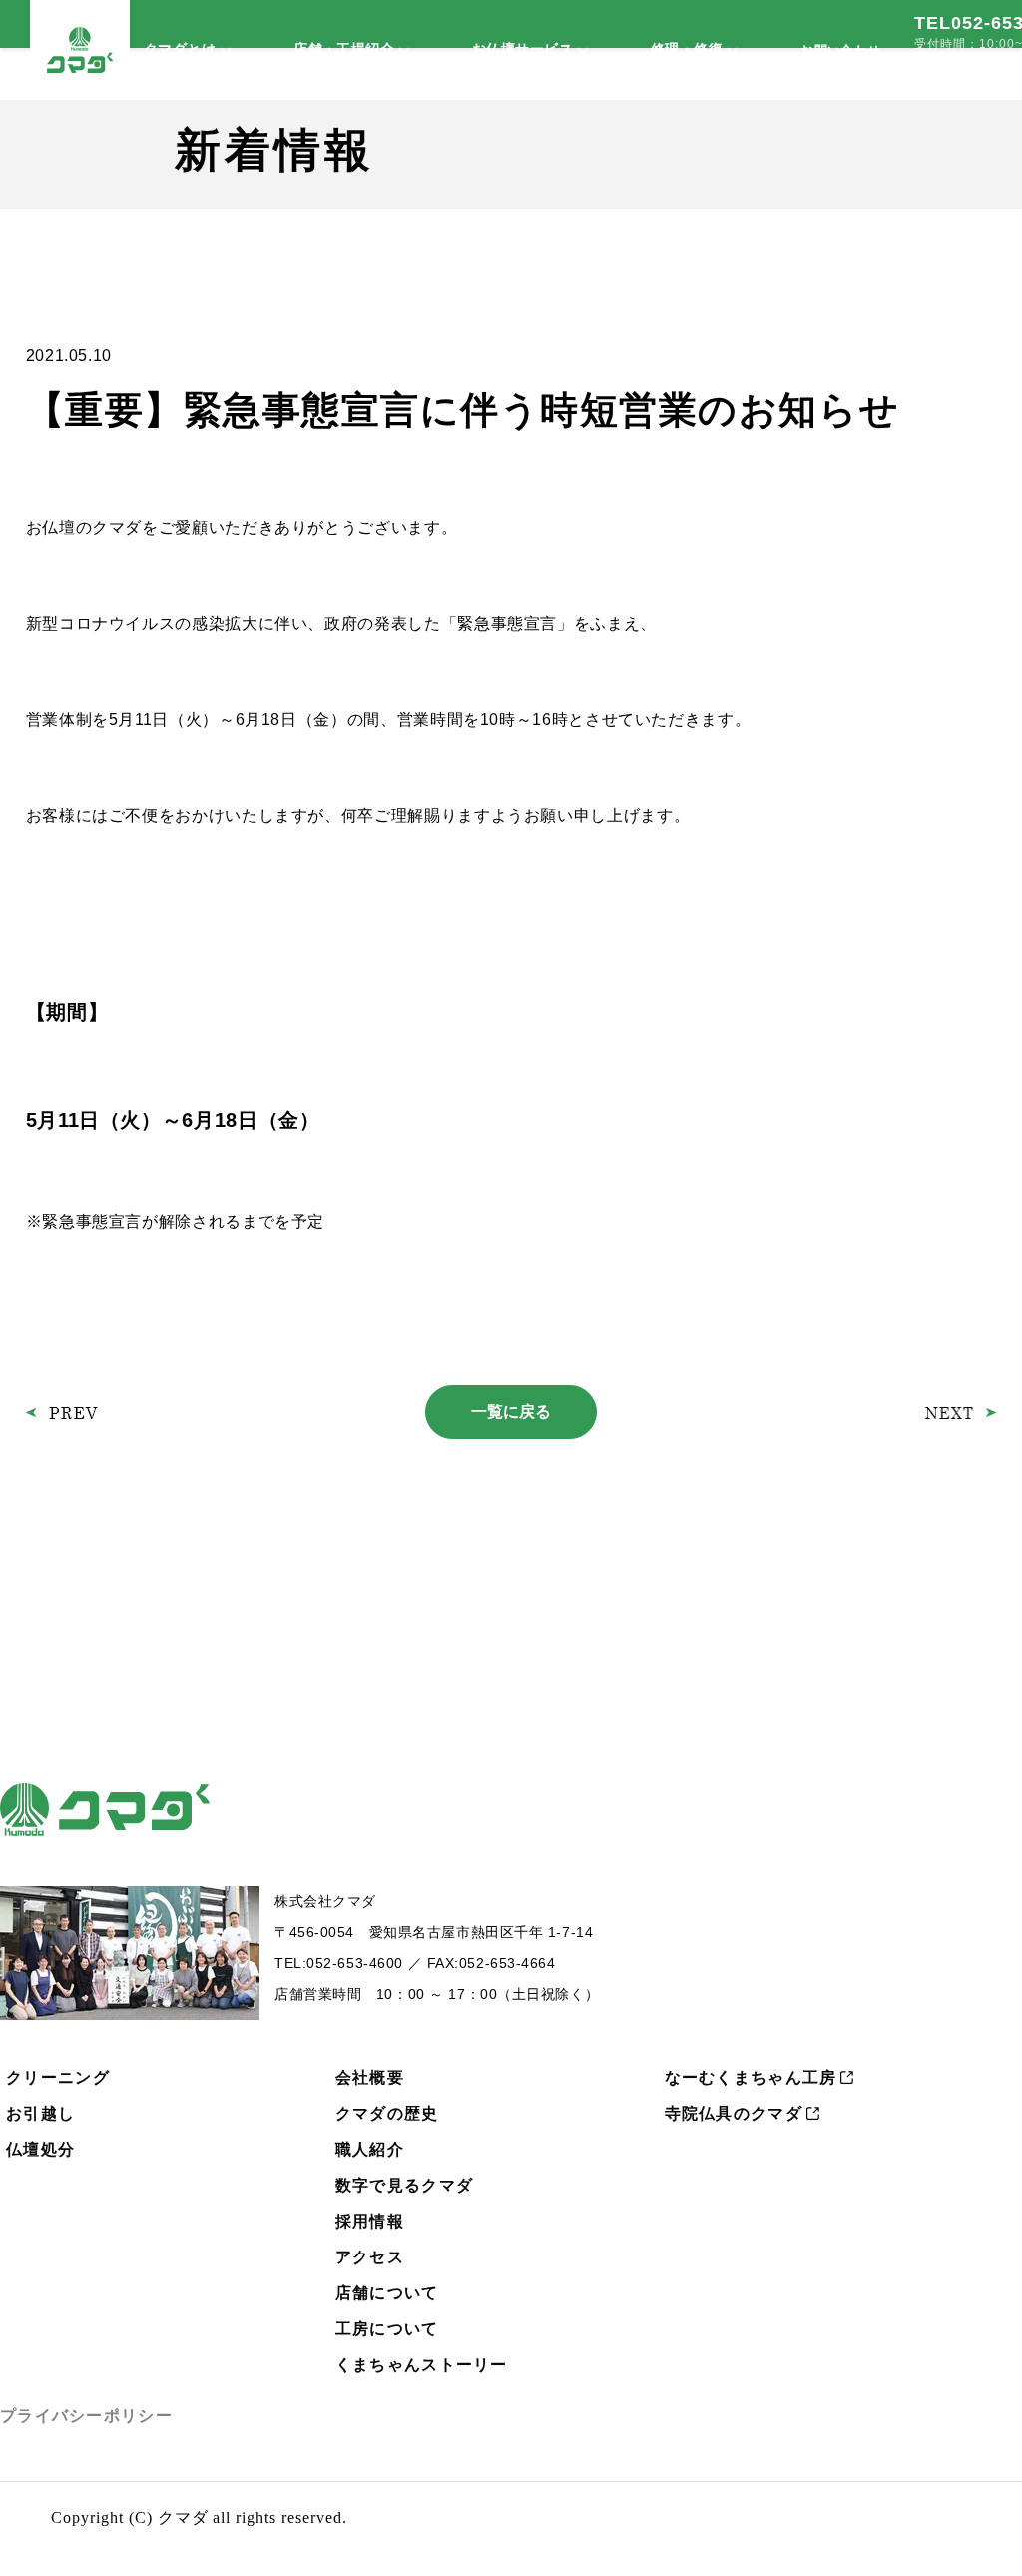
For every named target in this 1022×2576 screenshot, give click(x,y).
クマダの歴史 (387, 2113)
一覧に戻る (511, 1411)
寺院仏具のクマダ (734, 2113)
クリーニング (58, 2077)
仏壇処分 (40, 2149)
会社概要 (370, 2077)
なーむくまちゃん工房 (751, 2077)
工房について (387, 2329)
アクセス (370, 2257)
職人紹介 (370, 2149)
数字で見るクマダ (404, 2185)
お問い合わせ (840, 50)
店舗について (387, 2293)
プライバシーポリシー (86, 2416)
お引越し (40, 2113)
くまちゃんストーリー (422, 2365)
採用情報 (370, 2221)
